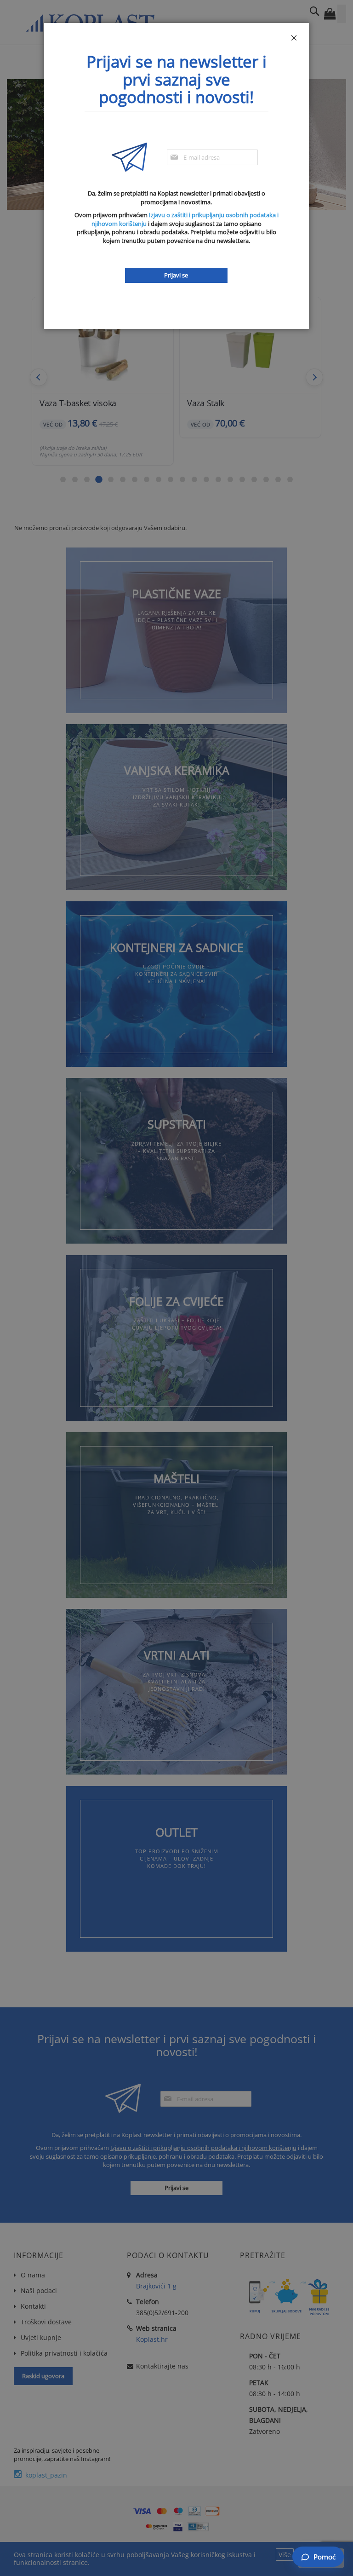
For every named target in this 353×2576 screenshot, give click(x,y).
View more (176, 630)
